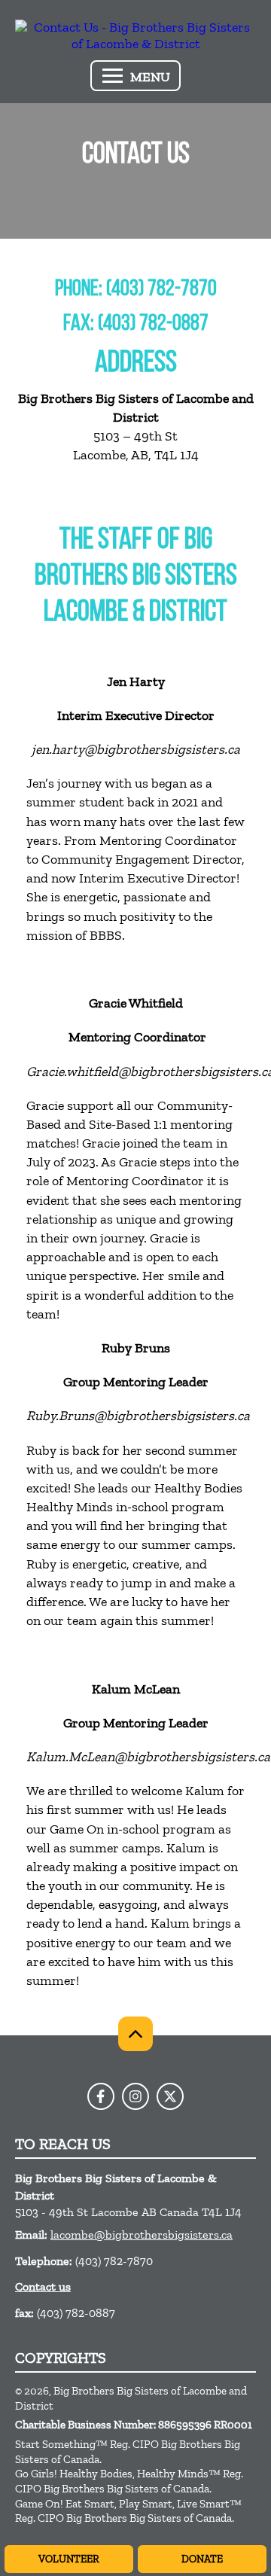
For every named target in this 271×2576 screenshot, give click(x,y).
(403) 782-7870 (114, 2261)
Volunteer (69, 2559)
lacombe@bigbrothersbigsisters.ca (142, 2235)
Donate (202, 2559)
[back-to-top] (135, 2034)
